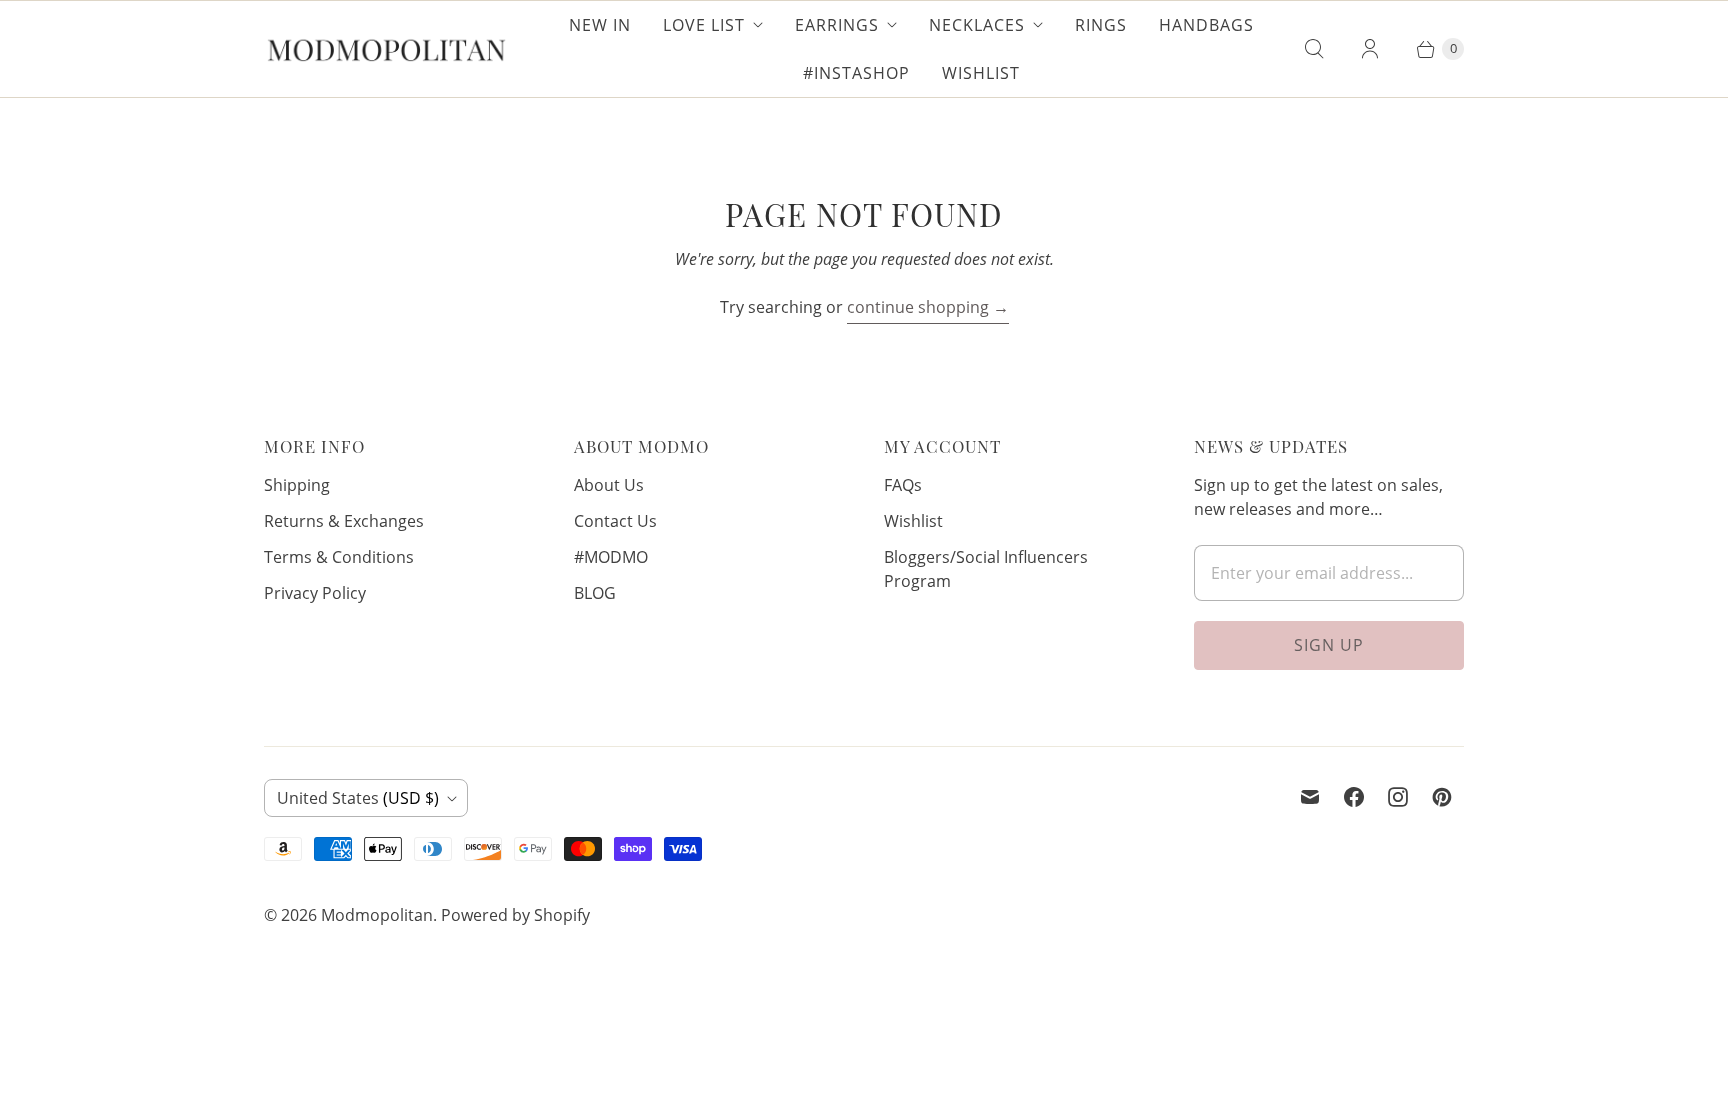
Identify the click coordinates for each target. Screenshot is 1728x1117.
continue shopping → (928, 307)
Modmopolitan (377, 915)
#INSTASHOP (856, 73)
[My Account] (1370, 49)
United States (358, 798)
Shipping (297, 485)
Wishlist (981, 73)
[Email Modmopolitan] (1310, 797)
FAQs (903, 485)
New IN (600, 25)
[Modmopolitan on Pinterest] (1442, 797)
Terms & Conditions (339, 557)
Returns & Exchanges (344, 521)
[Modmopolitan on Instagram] (1398, 797)
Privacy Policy (315, 593)
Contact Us (615, 521)
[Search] (1314, 49)
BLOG (595, 593)
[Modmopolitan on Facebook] (1354, 797)
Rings (1101, 25)
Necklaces (977, 25)
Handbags (1206, 25)
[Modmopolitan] (386, 49)
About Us (609, 485)
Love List (704, 25)
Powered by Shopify (515, 915)
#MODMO (611, 557)
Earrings (837, 25)
